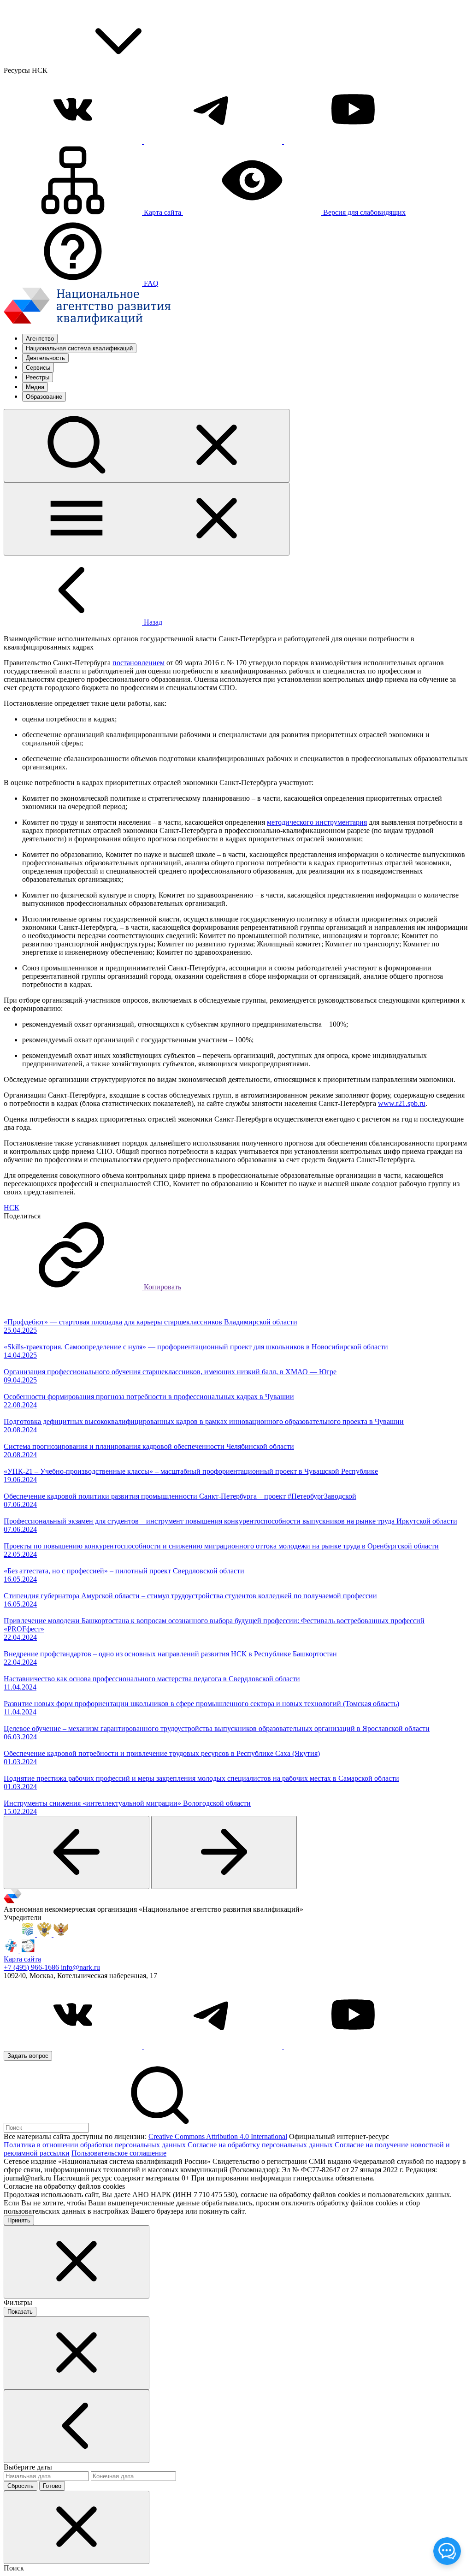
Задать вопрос (28, 2056)
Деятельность (45, 358)
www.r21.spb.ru (402, 1103)
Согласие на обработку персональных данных (260, 2145)
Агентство (40, 339)
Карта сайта (22, 1959)
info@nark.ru (80, 1967)
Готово (52, 2486)
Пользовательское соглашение (119, 2153)
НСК (12, 1208)
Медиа (35, 387)
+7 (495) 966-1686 (32, 1967)
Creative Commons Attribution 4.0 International (218, 2136)
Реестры (38, 377)
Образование (44, 397)
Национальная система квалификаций (79, 348)
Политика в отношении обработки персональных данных (95, 2145)
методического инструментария (317, 822)
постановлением (139, 663)
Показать (20, 2312)
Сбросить (21, 2486)
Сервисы (38, 368)
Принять (19, 2220)
